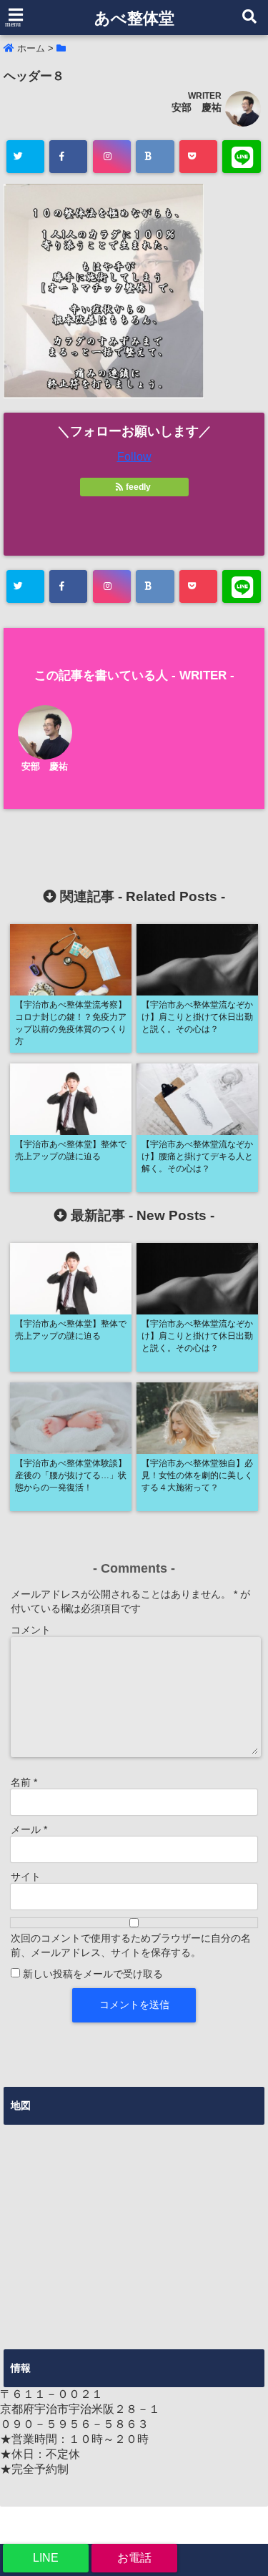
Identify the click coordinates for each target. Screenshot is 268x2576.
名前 (24, 1782)
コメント (31, 1630)
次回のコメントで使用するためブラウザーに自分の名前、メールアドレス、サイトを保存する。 (131, 1945)
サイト (26, 1877)
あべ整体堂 (134, 18)
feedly (138, 487)
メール (29, 1829)
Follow (134, 457)
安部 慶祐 (197, 107)
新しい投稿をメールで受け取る (93, 1974)
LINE (46, 2558)
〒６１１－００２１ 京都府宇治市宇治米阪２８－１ (80, 2402)
